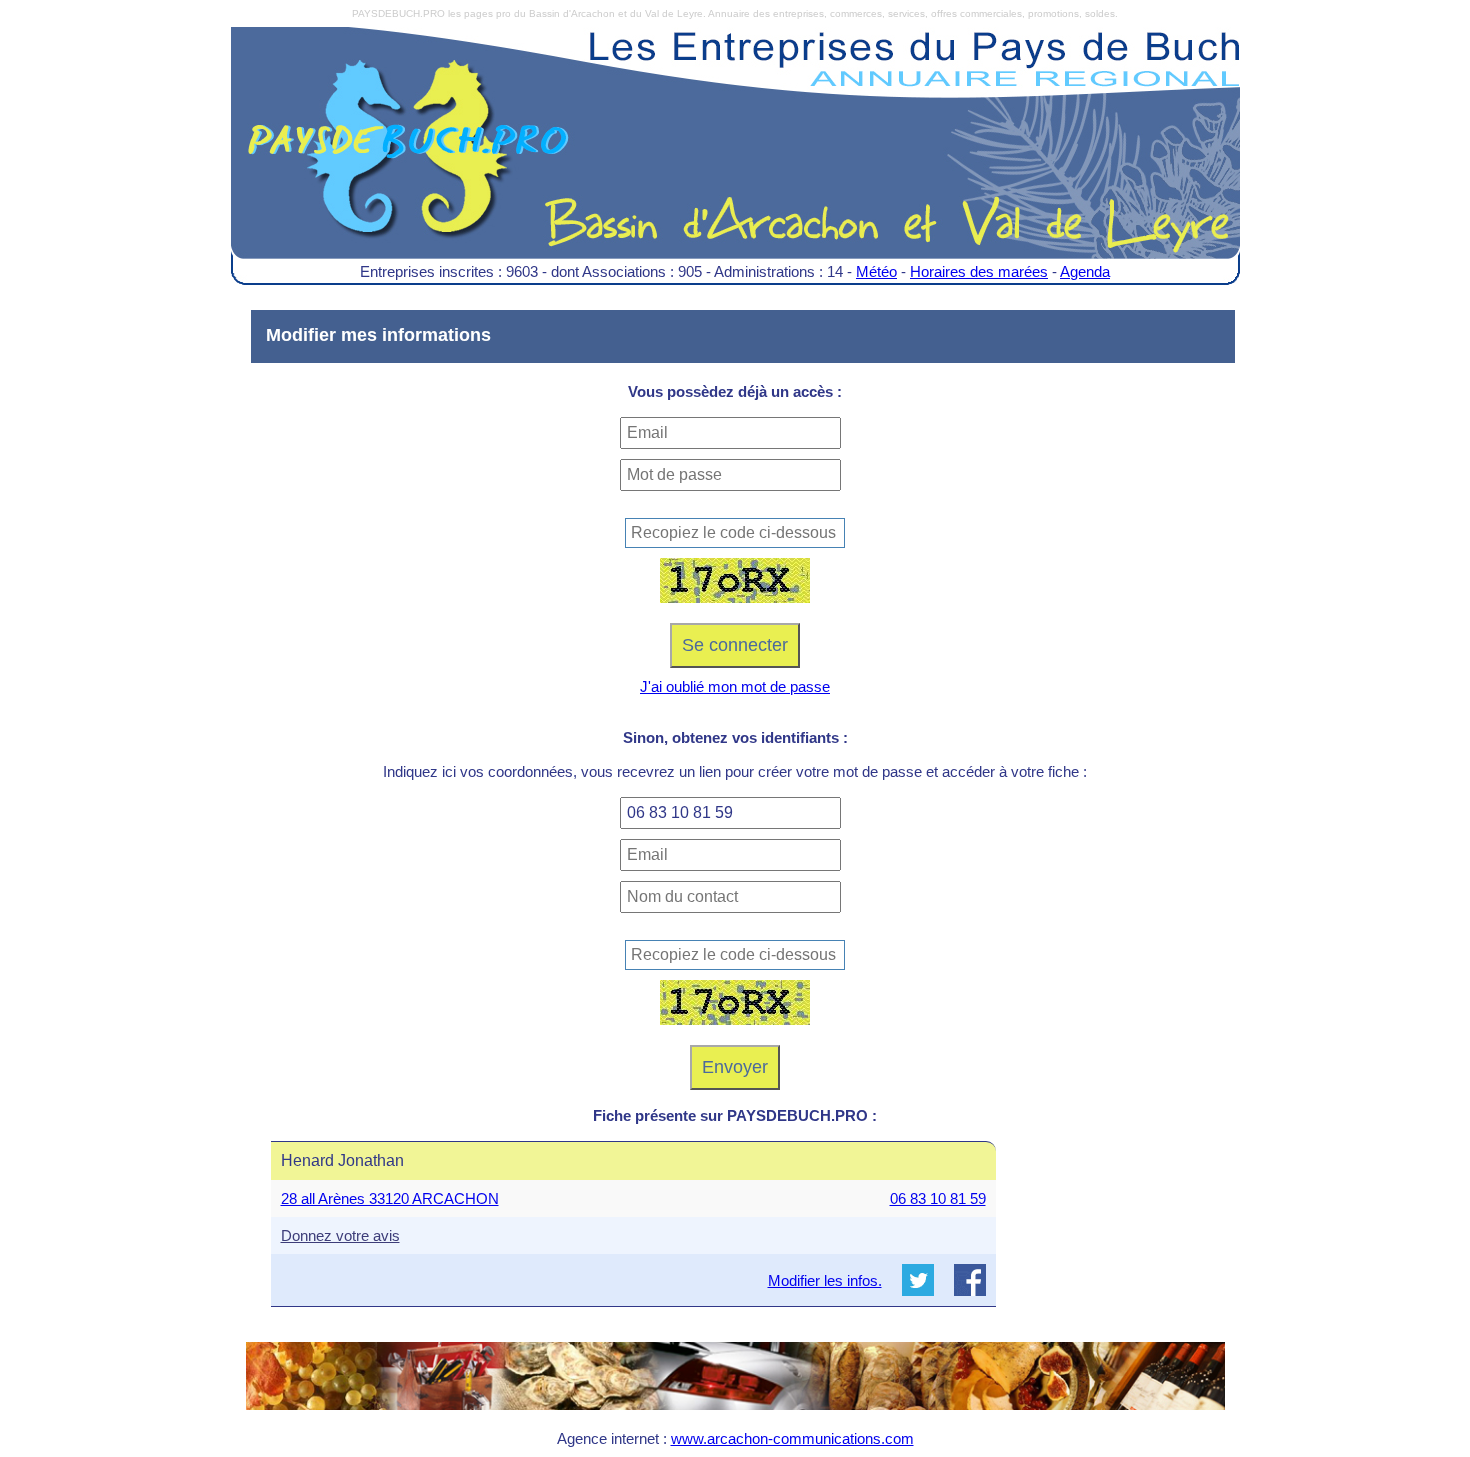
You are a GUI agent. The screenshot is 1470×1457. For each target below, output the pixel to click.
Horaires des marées (979, 271)
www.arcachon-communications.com (792, 1438)
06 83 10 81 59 (938, 1198)
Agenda (1085, 271)
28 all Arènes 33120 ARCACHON (390, 1198)
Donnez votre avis (340, 1235)
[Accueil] (735, 157)
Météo (876, 271)
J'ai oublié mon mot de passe (735, 686)
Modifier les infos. (825, 1280)
